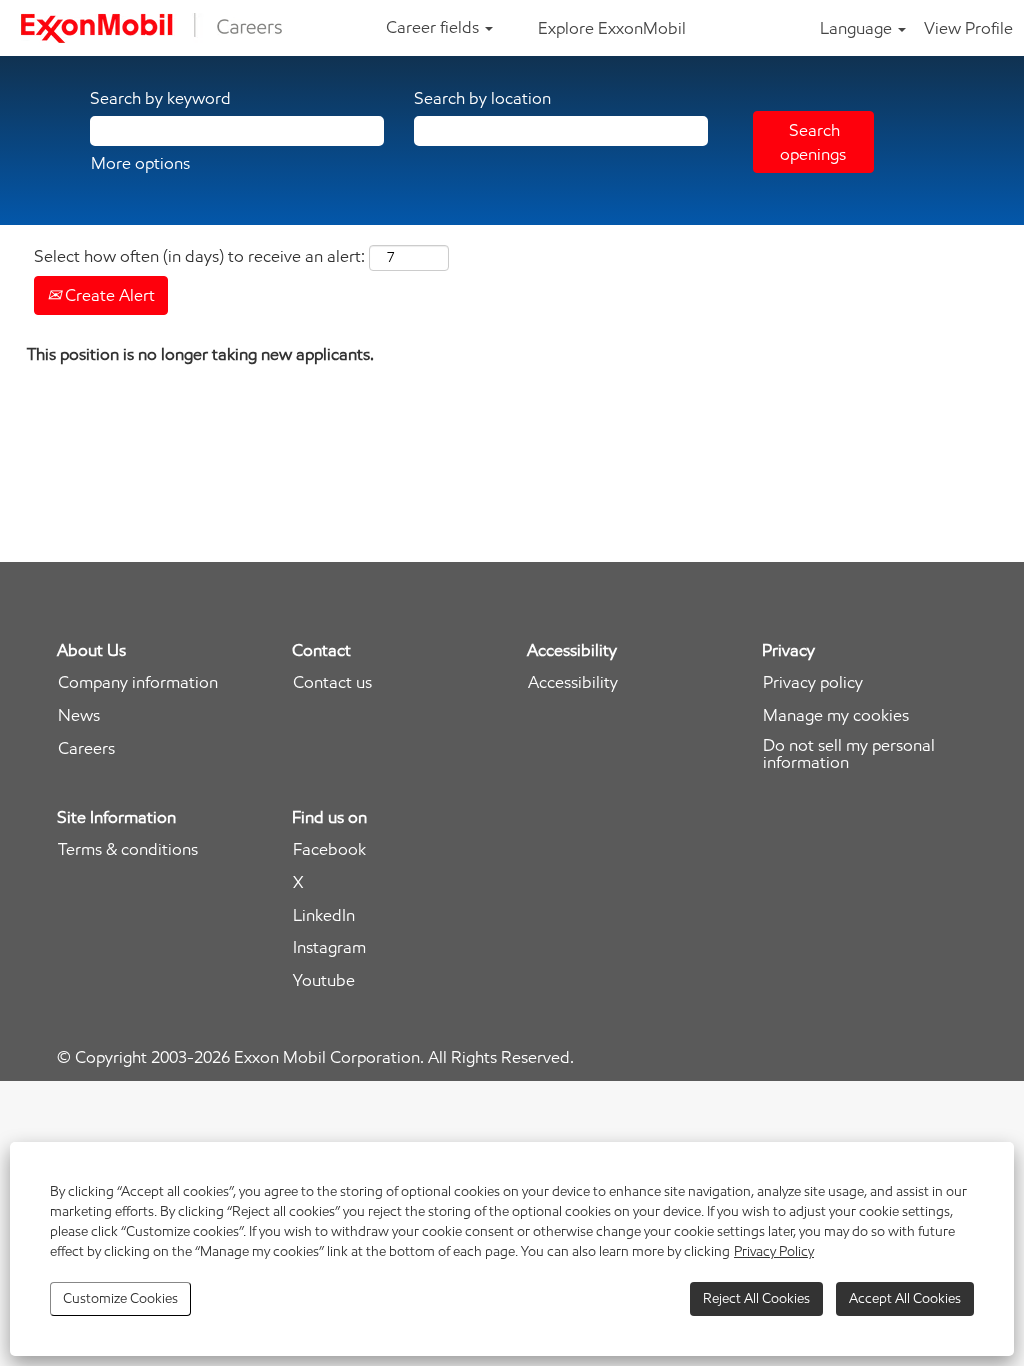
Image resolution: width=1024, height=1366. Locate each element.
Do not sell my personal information (849, 754)
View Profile (968, 28)
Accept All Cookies (905, 1298)
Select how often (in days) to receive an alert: (199, 256)
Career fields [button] (434, 27)
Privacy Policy (774, 1251)
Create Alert (108, 295)
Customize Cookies (120, 1298)
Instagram (329, 947)
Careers (86, 748)
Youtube (324, 980)
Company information (138, 682)
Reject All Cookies (756, 1298)
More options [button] (140, 163)
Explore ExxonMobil (612, 28)
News (79, 715)
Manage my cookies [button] (836, 715)
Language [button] (858, 28)
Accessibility (573, 682)
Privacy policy (813, 682)
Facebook (329, 849)
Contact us (332, 682)
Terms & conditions (128, 849)
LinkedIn (324, 915)
